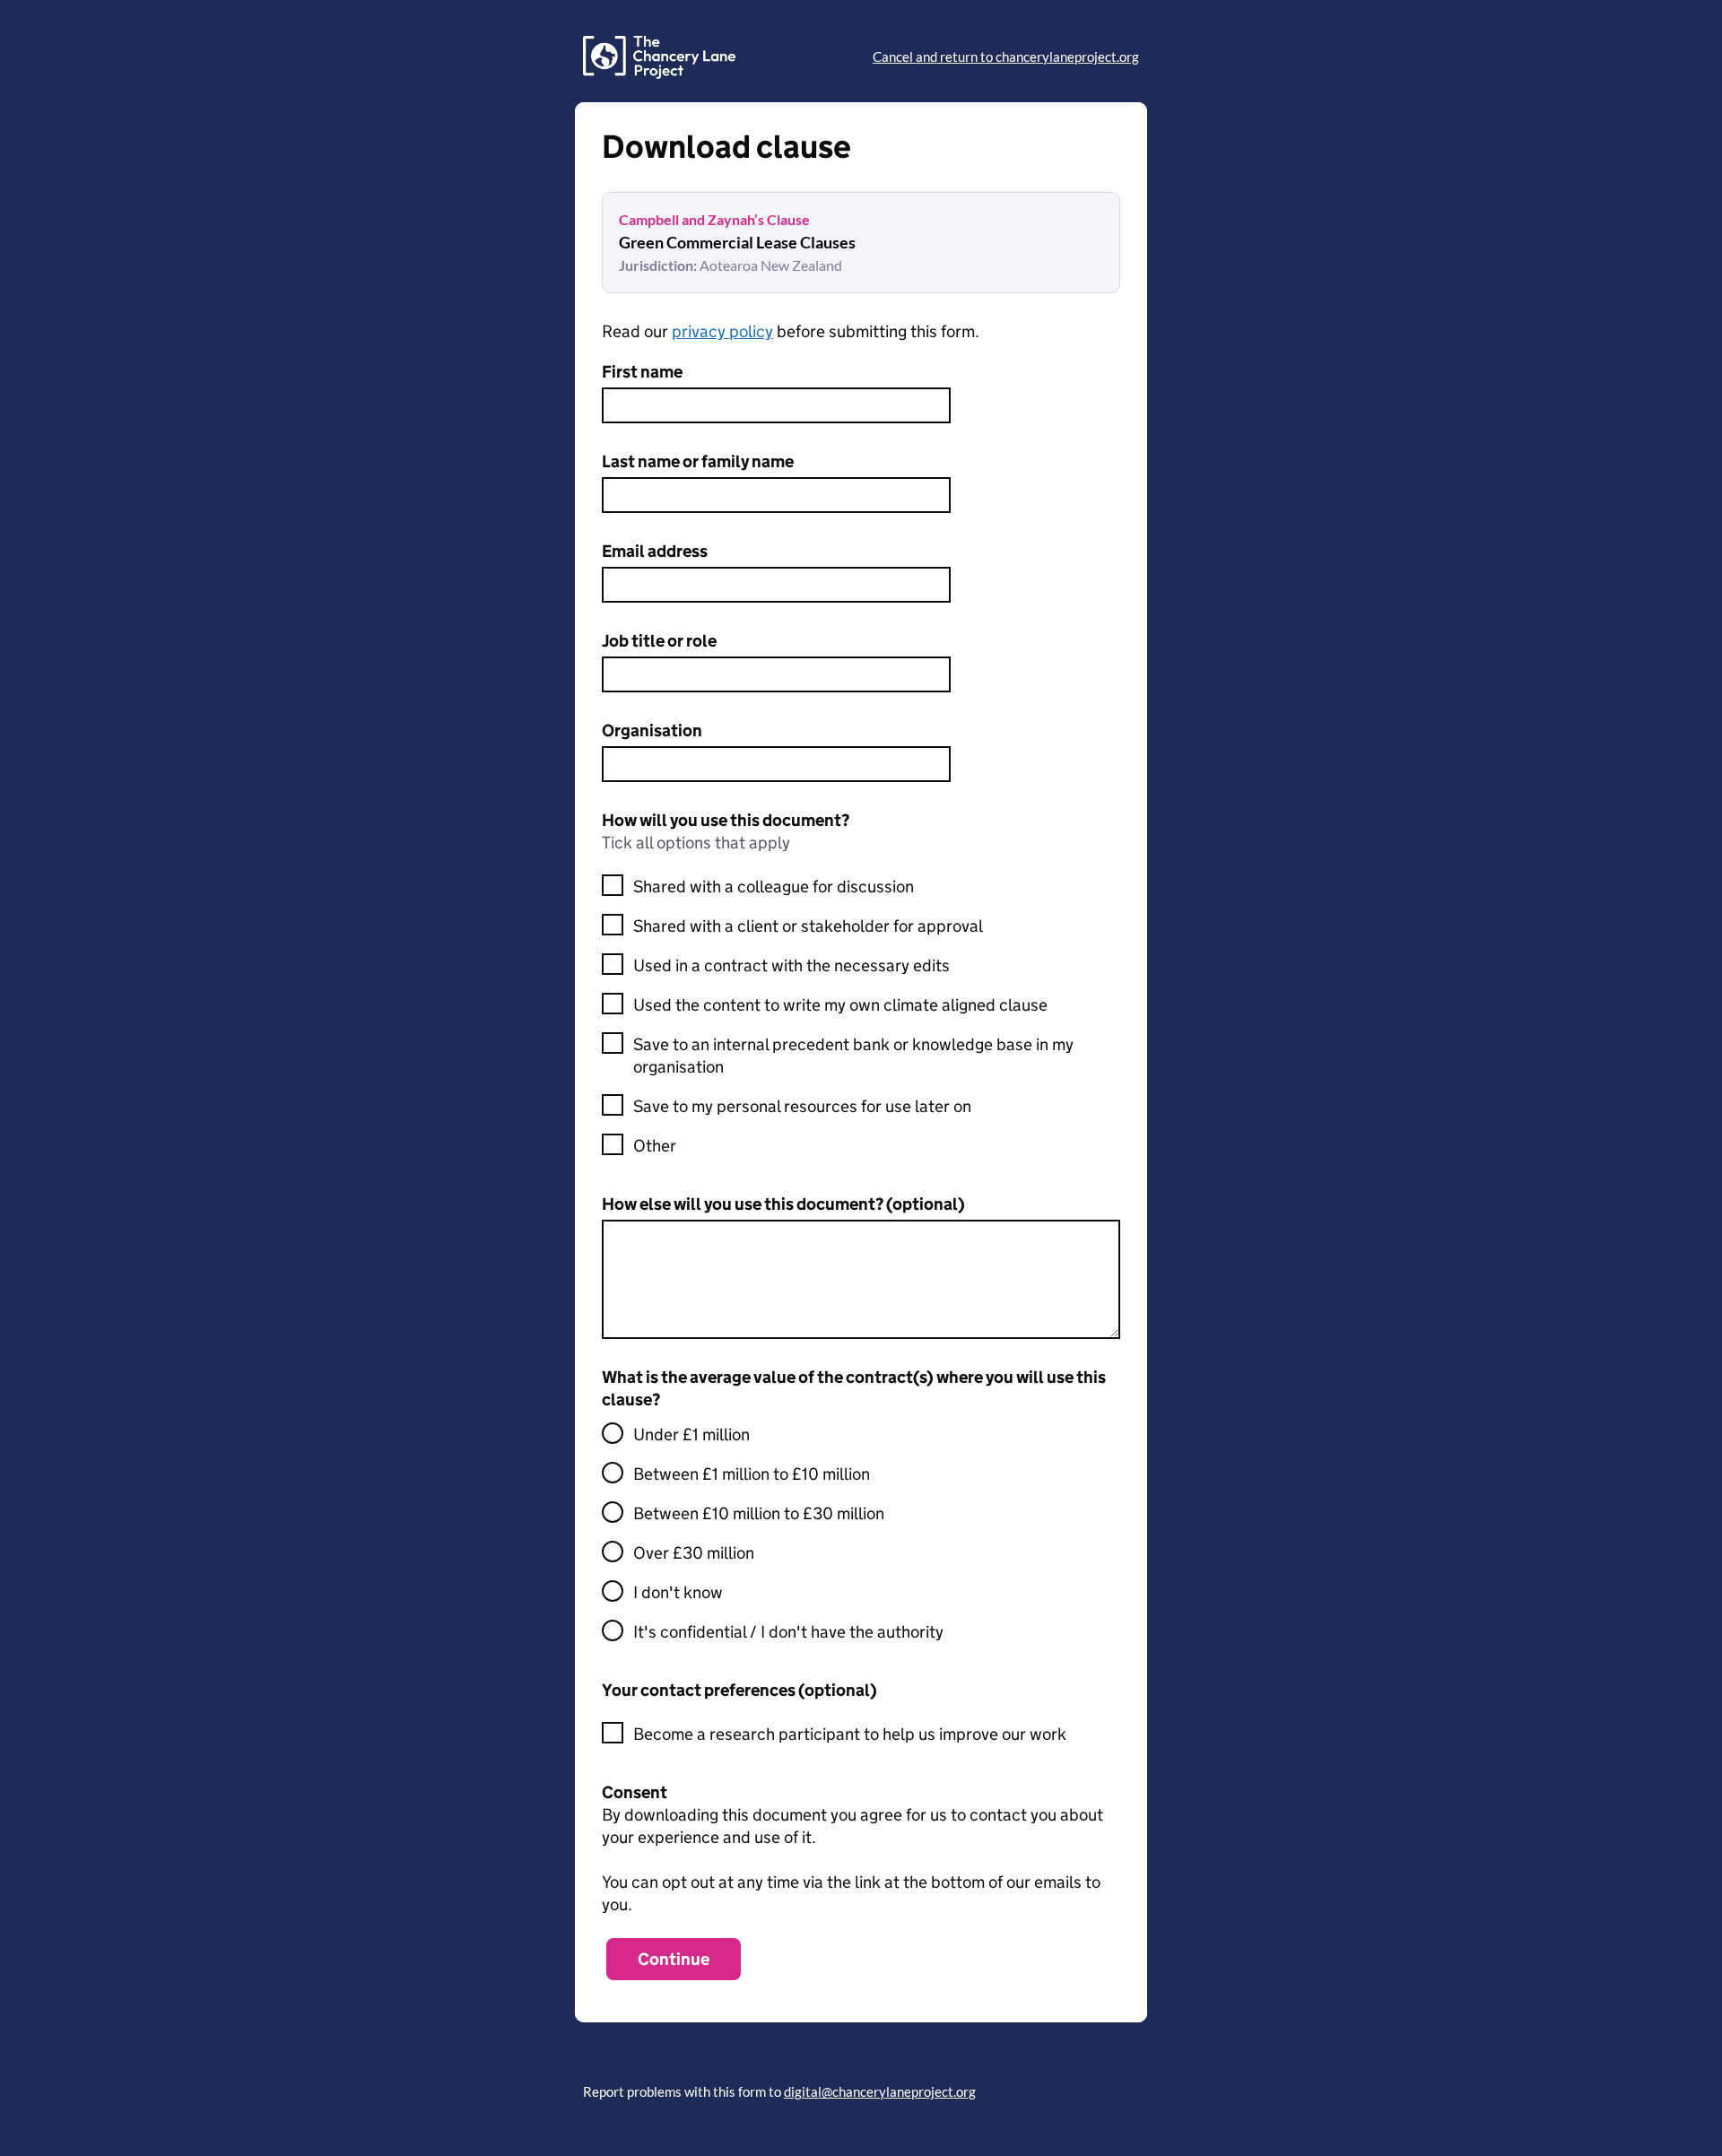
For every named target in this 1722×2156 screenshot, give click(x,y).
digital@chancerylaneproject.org (880, 2091)
